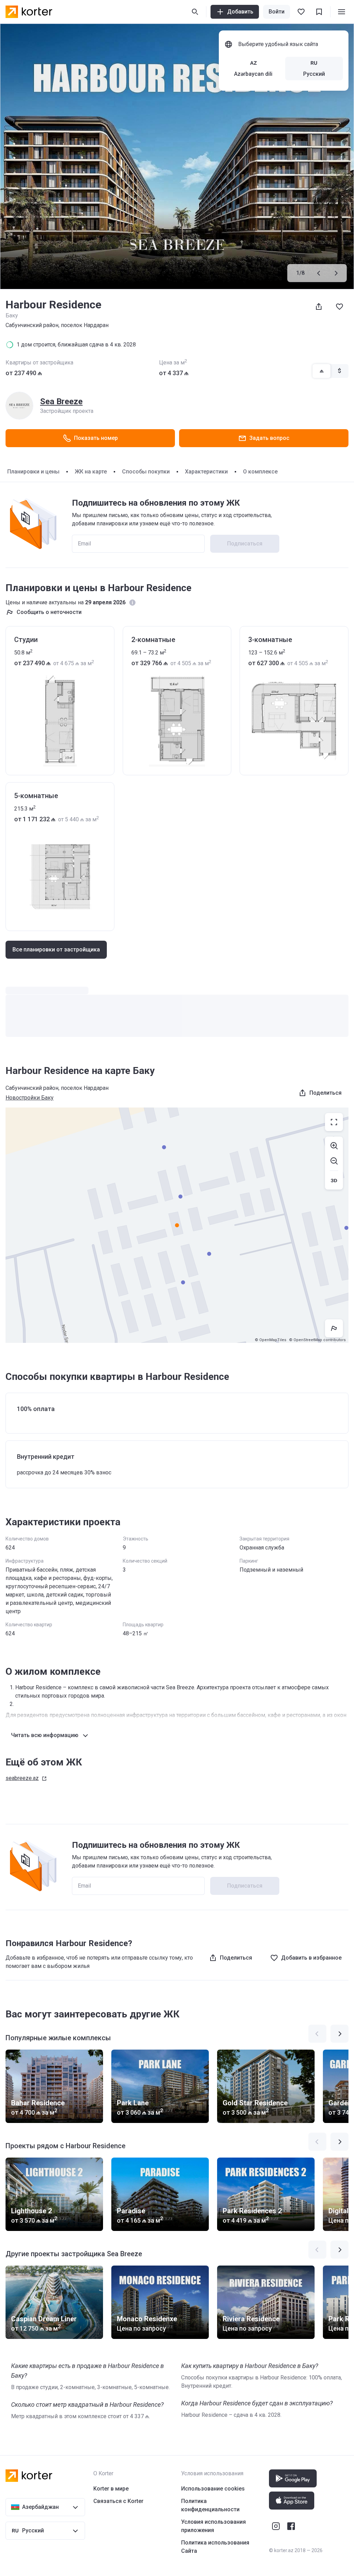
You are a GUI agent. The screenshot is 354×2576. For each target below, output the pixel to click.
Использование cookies (213, 2489)
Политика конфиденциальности (210, 2505)
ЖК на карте (91, 472)
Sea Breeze (61, 401)
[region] (177, 1225)
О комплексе (260, 472)
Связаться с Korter (118, 2501)
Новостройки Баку (30, 1098)
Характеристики (206, 472)
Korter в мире (111, 2489)
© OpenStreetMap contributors (317, 1340)
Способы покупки (146, 472)
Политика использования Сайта (215, 2547)
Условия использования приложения (213, 2526)
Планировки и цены (33, 472)
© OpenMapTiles (271, 1340)
